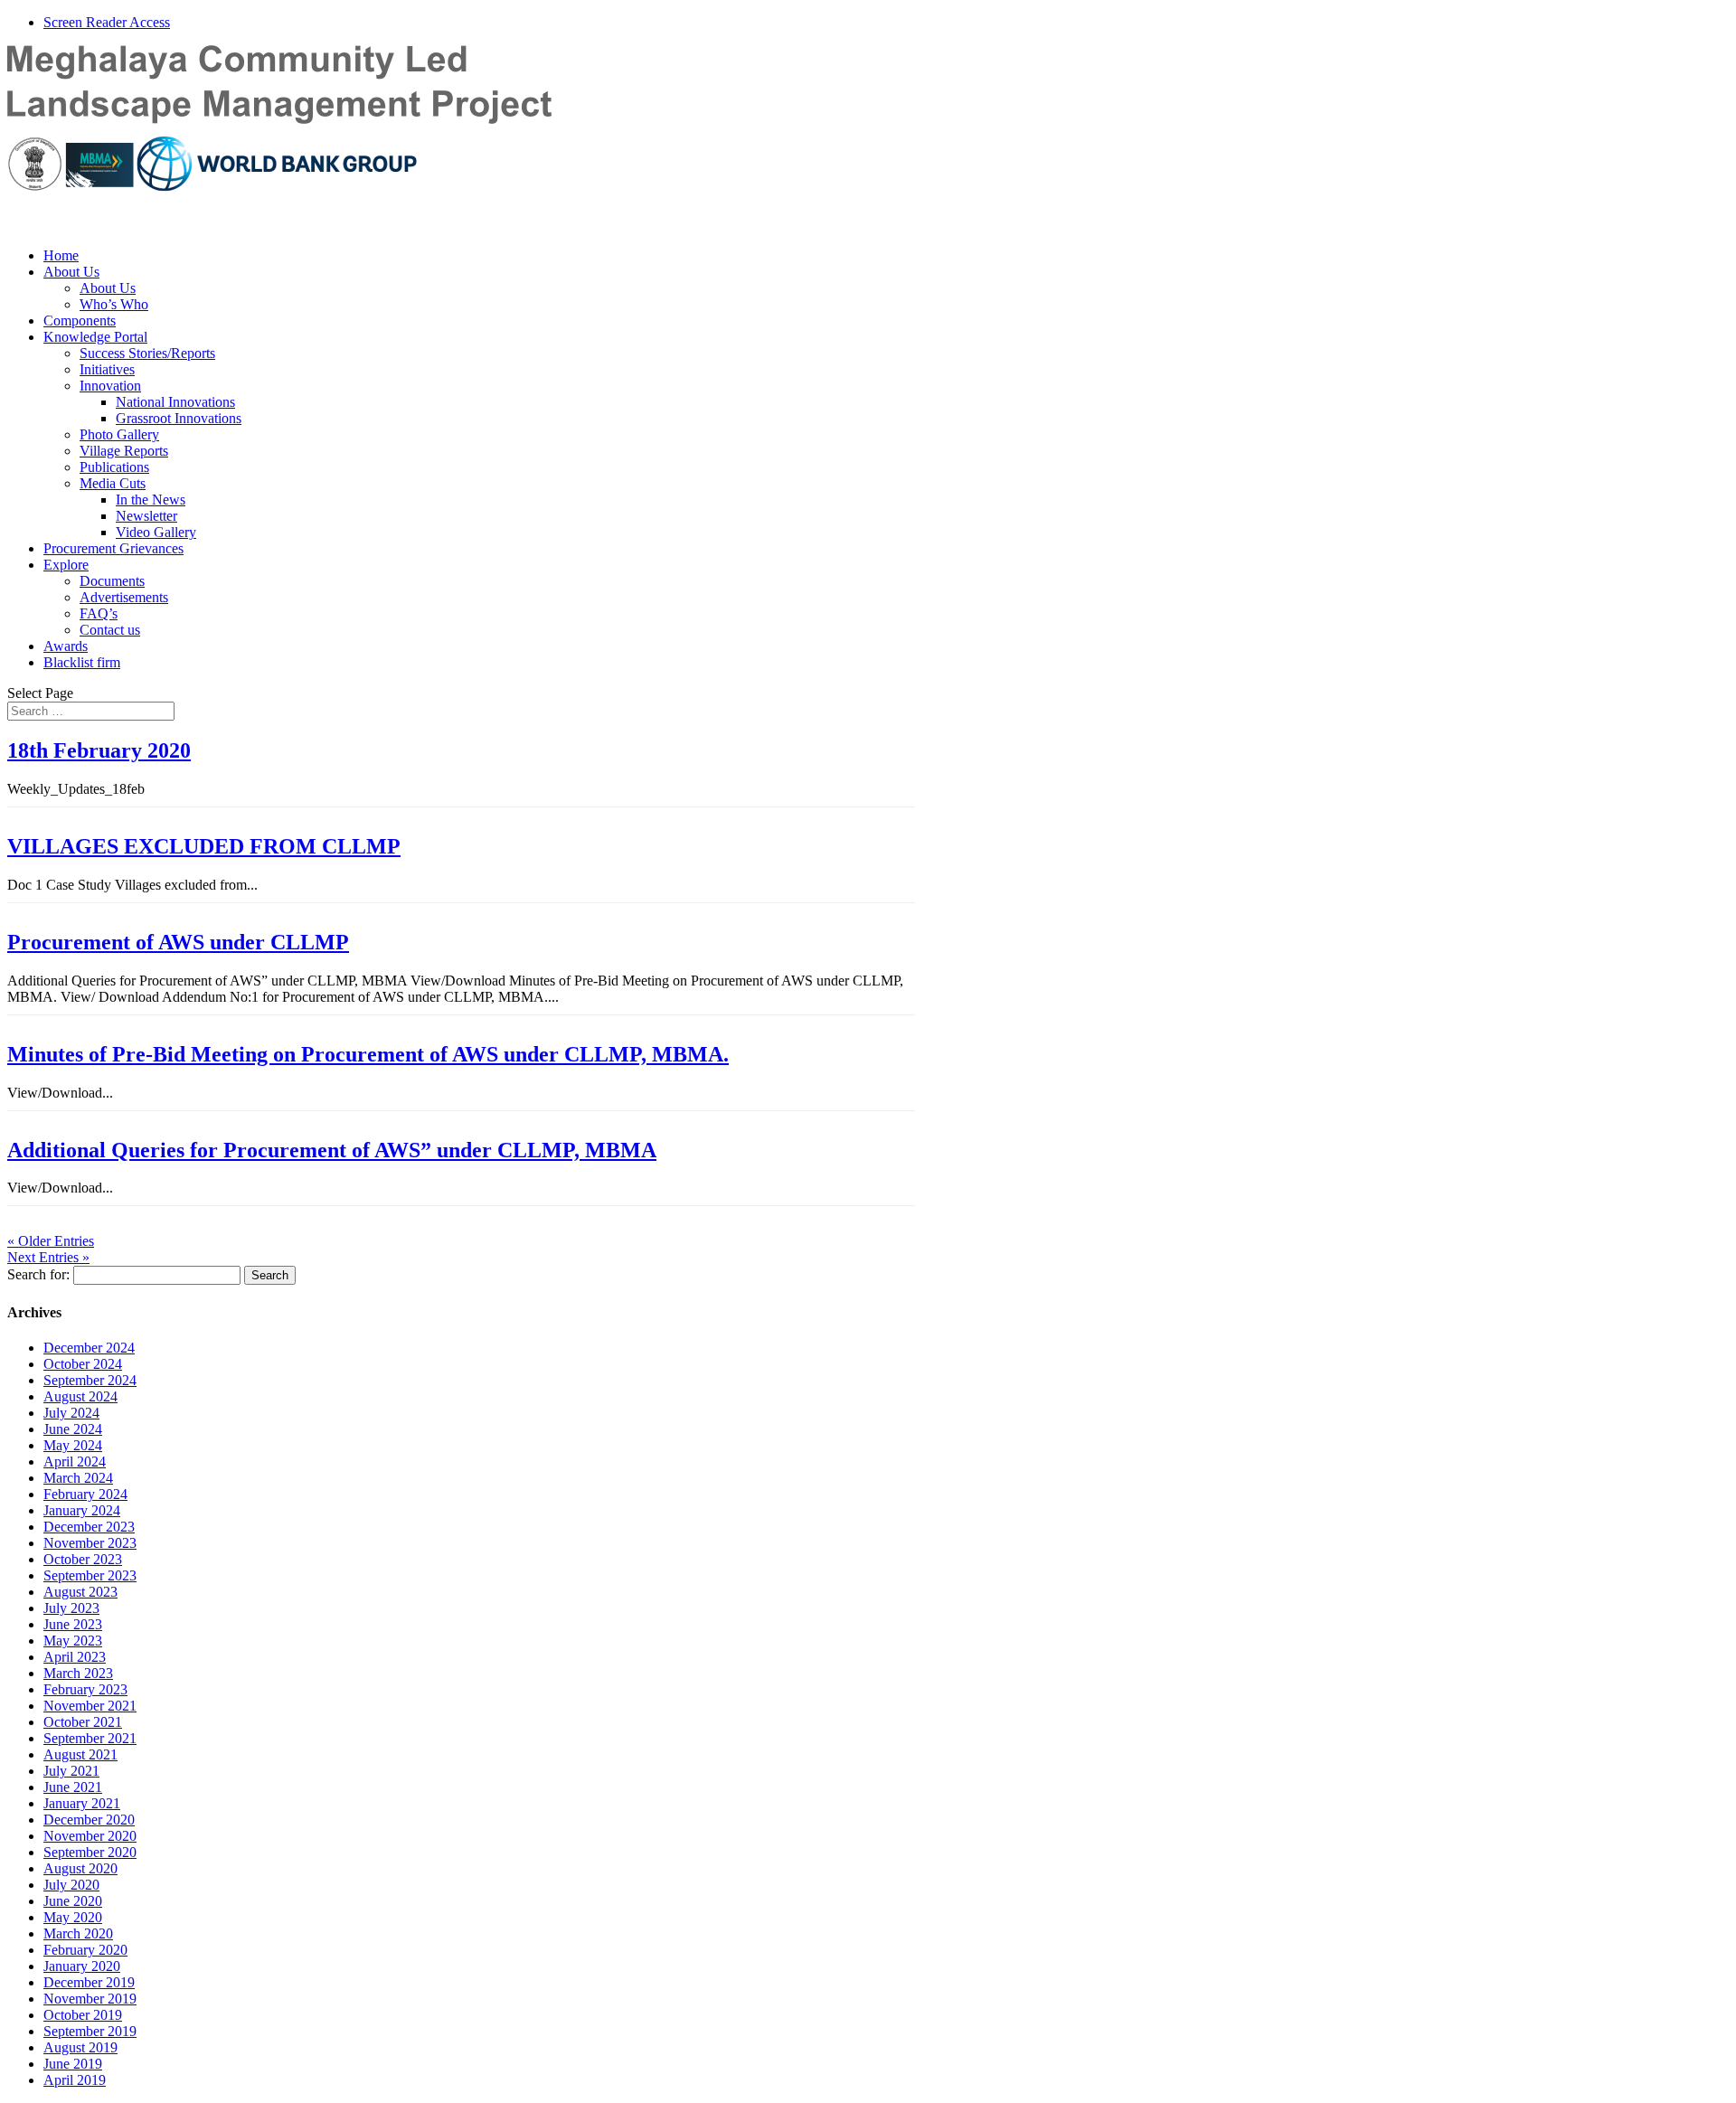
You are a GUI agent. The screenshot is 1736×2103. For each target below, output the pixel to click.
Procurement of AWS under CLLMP (178, 942)
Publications (114, 467)
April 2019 (75, 2080)
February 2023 (85, 1689)
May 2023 (73, 1641)
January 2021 (82, 1803)
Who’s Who (114, 304)
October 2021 (83, 1722)
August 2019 (80, 2047)
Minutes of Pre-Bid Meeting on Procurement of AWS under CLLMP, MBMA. (368, 1054)
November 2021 (90, 1706)
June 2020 (73, 1901)
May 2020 (73, 1917)
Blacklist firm (82, 662)
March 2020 (78, 1933)
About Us (71, 272)
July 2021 (71, 1771)
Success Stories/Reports (147, 353)
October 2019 (83, 2015)
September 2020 (90, 1852)
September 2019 (90, 2031)
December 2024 (89, 1348)
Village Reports (124, 451)
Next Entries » (48, 1257)
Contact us (110, 630)
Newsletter (146, 516)
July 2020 (71, 1885)
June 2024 (73, 1429)
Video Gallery (156, 532)
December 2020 (89, 1820)
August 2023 (80, 1592)
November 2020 (90, 1836)
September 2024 (90, 1380)
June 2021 (73, 1787)
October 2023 (83, 1559)
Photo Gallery (119, 434)
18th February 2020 (99, 750)
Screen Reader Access (107, 22)
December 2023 (89, 1527)
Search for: (38, 1274)
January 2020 (82, 1966)
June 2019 (73, 2064)
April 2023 (75, 1657)
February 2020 (85, 1950)
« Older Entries (51, 1241)
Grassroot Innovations (179, 418)
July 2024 (71, 1413)
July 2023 (71, 1608)
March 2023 (78, 1673)
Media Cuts (113, 483)
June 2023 (73, 1624)
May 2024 (73, 1445)
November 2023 (90, 1543)
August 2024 (80, 1396)
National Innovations (175, 402)
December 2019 (89, 1982)
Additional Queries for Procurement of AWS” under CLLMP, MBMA (332, 1150)
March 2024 (78, 1478)
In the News (151, 500)
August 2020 (80, 1868)
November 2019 (90, 1999)
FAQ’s (99, 613)
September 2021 (90, 1738)
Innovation (110, 386)
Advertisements (124, 597)
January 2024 (82, 1510)
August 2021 (80, 1754)
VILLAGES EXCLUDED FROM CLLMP (204, 846)
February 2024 (85, 1494)
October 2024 (83, 1364)
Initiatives (107, 369)
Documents (112, 581)
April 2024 (75, 1462)
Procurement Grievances (113, 548)
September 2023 (90, 1575)
